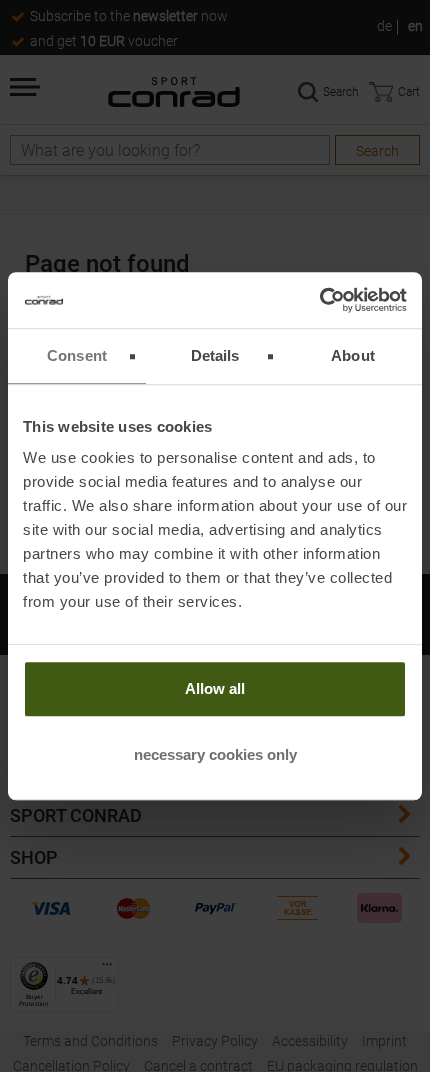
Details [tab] (215, 355)
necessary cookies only (215, 754)
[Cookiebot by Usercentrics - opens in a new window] (319, 300)
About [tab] (353, 355)
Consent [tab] (77, 355)
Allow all (215, 688)
